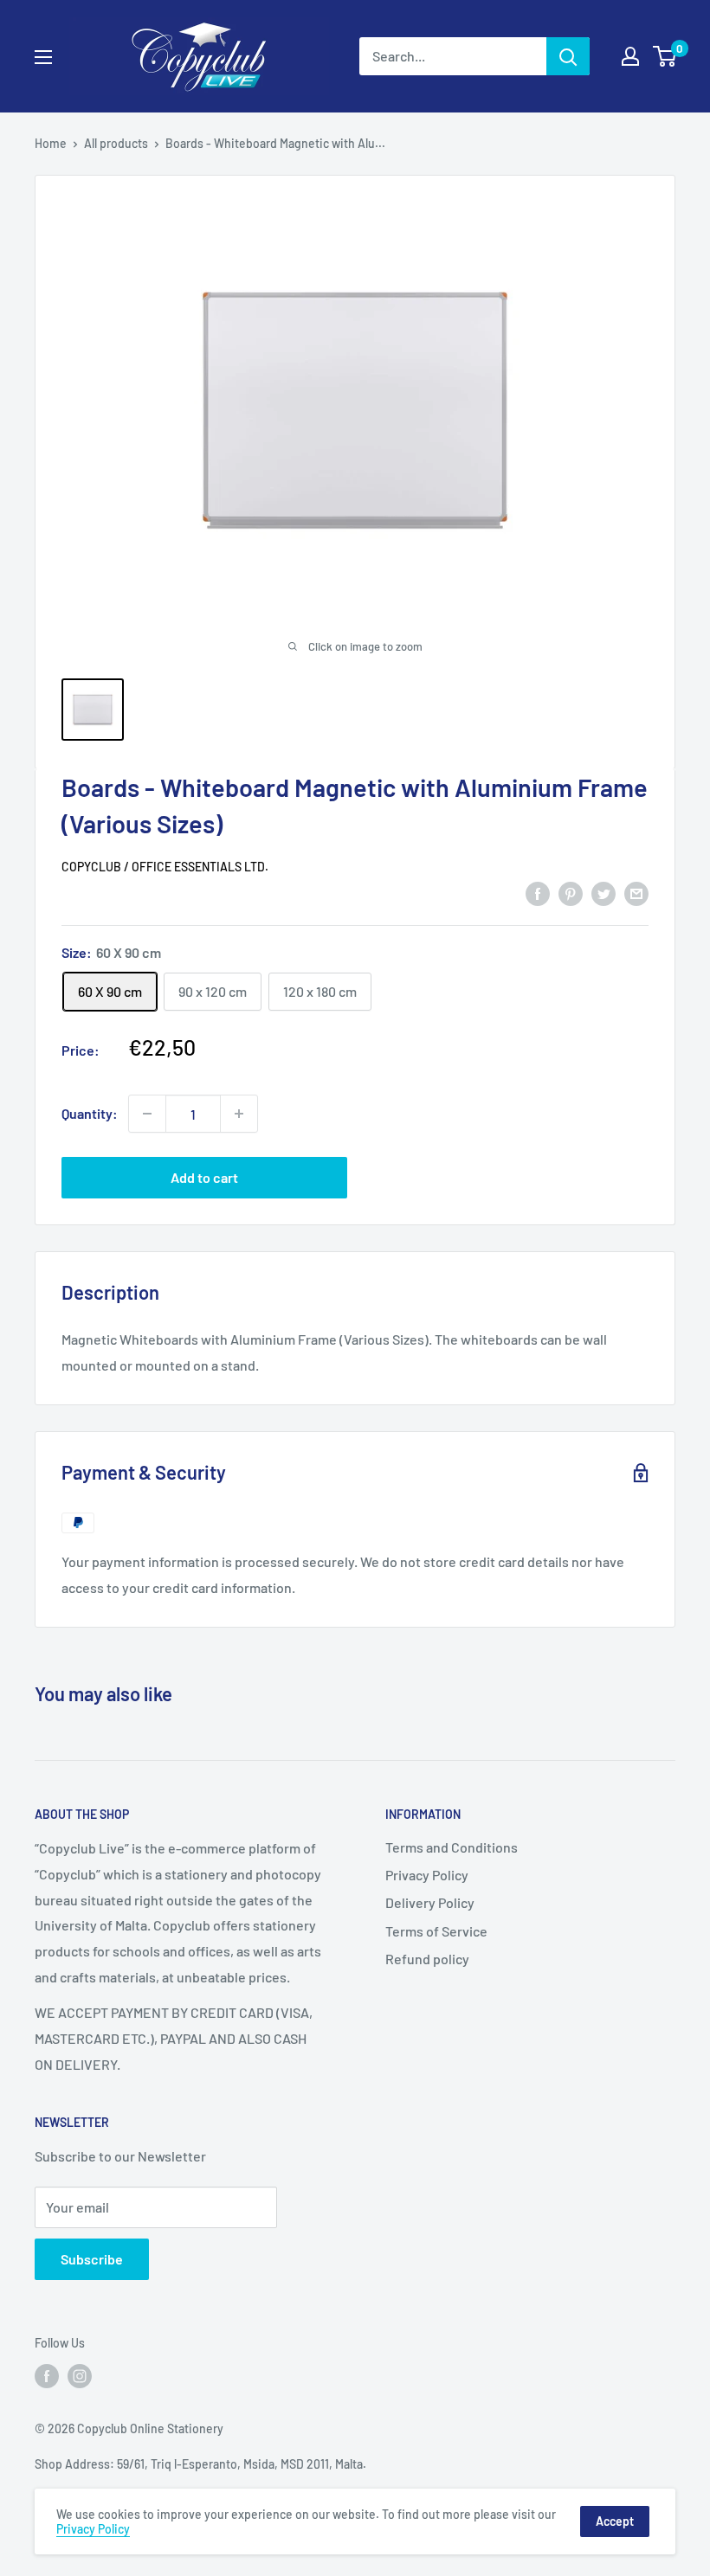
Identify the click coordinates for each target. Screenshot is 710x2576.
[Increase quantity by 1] (239, 1114)
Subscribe (92, 2259)
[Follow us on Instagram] (80, 2376)
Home (51, 143)
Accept (615, 2521)
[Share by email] (636, 893)
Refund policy (427, 1959)
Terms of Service (436, 1931)
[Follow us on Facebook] (47, 2376)
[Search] (568, 56)
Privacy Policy (427, 1875)
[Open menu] (43, 57)
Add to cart (204, 1177)
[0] (665, 56)
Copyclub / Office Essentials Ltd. (165, 867)
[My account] (630, 56)
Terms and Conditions (452, 1847)
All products (116, 143)
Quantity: (90, 1113)
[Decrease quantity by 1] (147, 1114)
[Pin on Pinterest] (571, 893)
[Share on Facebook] (538, 893)
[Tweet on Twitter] (603, 893)
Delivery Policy (430, 1902)
